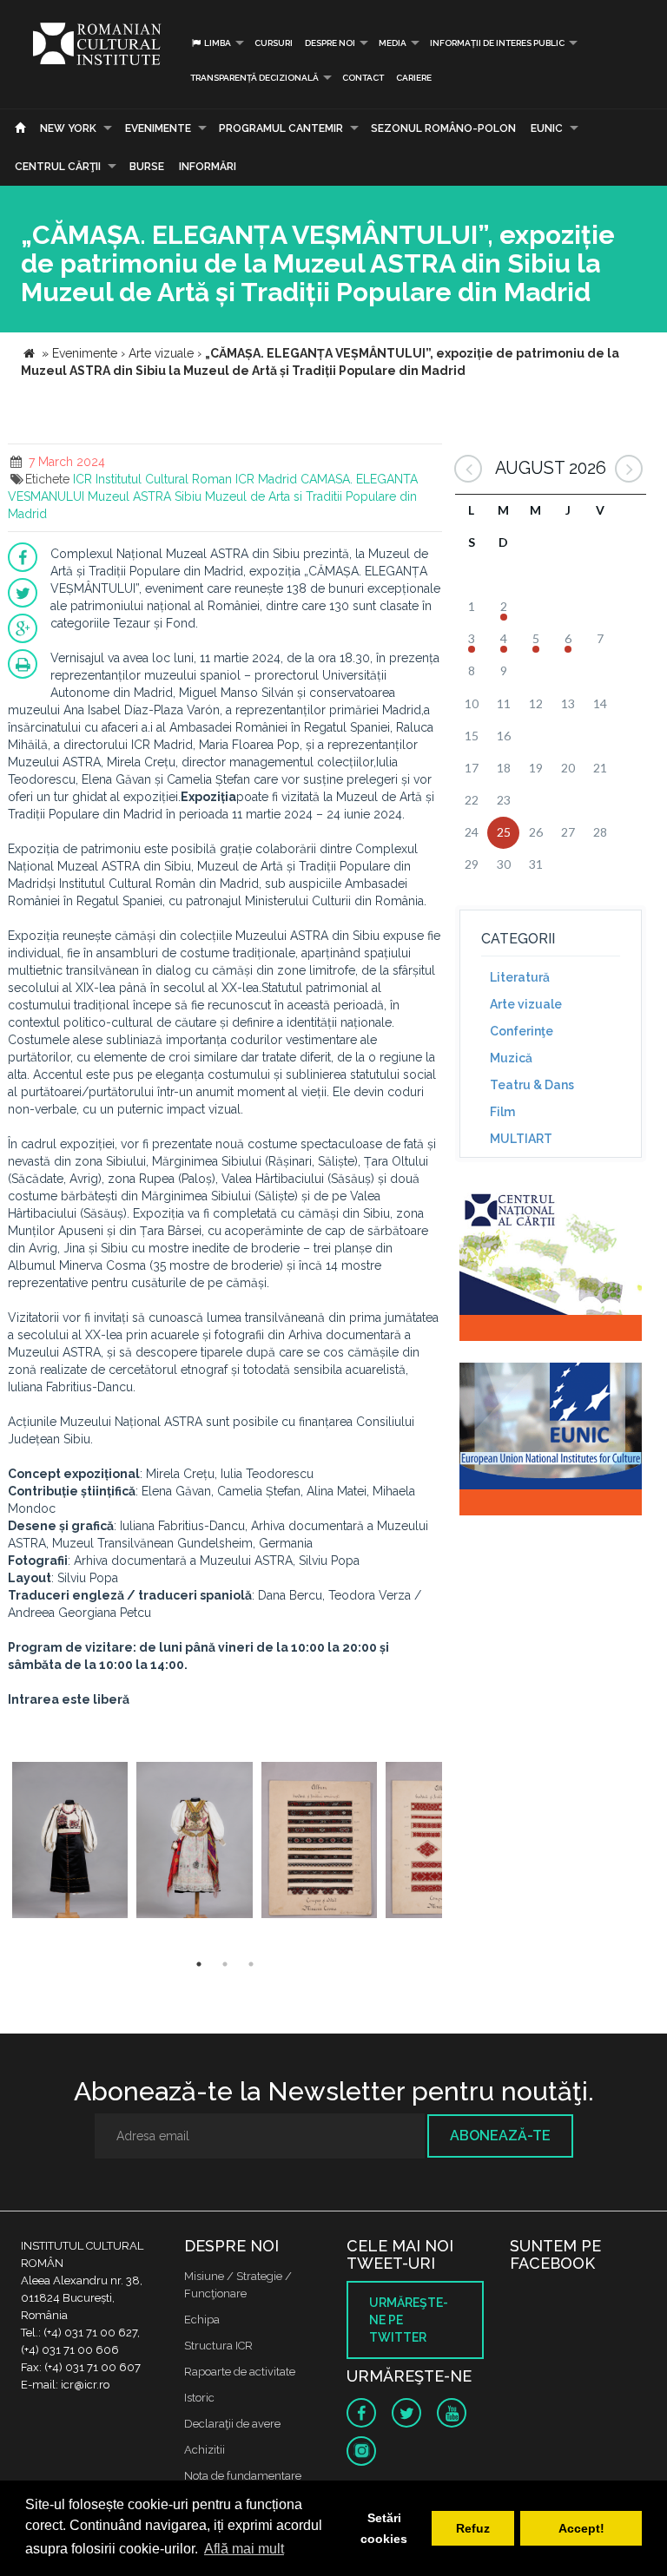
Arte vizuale (526, 1004)
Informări (208, 167)
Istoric (199, 2398)
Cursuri (274, 43)
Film (502, 1112)
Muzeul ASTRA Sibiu (145, 496)
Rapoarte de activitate (240, 2372)
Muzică (511, 1058)
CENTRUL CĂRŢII (58, 167)
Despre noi (330, 43)
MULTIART (521, 1139)
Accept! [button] (581, 2528)
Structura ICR (218, 2346)
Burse (147, 167)
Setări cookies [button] (384, 2528)
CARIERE (414, 78)
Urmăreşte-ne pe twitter (409, 2320)
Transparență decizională (254, 78)
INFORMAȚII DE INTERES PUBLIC (497, 43)
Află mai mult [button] (244, 2549)
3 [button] (251, 1964)
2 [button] (225, 1964)
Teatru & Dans (532, 1085)
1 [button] (199, 1964)
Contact (363, 78)
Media (393, 43)
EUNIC (547, 128)
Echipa (202, 2320)
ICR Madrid (266, 479)
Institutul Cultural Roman (164, 479)
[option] (70, 1842)
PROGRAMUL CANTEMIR (281, 128)
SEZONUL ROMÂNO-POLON (443, 128)
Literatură (520, 977)
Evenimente (158, 128)
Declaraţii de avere (232, 2424)
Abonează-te (500, 2136)
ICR (83, 479)
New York (68, 128)
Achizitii (205, 2450)
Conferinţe (522, 1031)
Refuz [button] (473, 2528)
